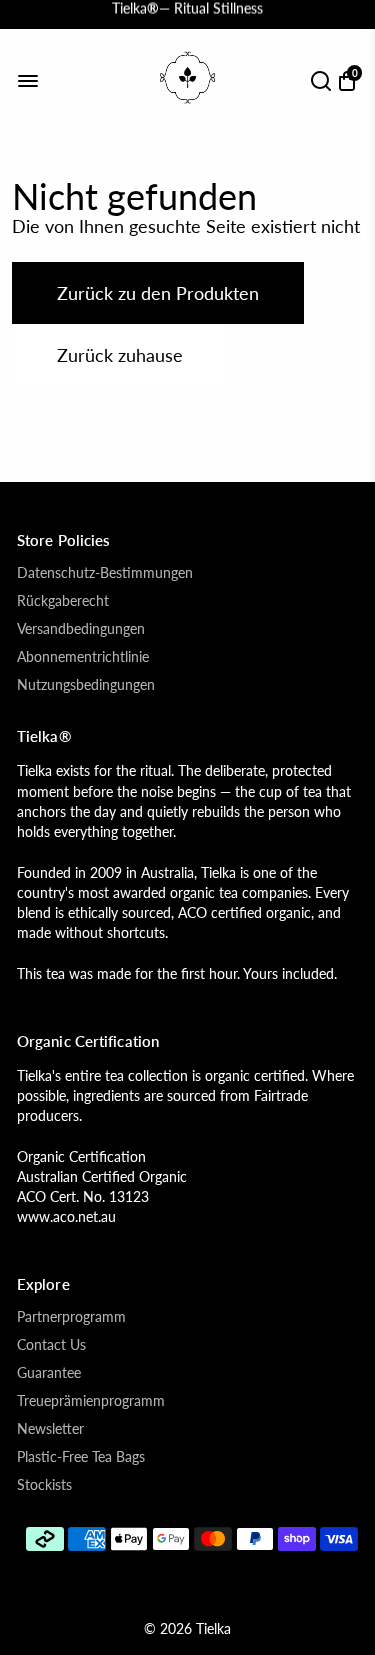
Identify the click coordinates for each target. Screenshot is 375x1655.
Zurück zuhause (120, 355)
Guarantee (49, 1373)
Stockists (44, 1485)
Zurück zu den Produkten (158, 293)
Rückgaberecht (63, 601)
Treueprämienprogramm (91, 1401)
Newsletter (50, 1429)
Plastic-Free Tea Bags (81, 1457)
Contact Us (51, 1345)
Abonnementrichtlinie (83, 657)
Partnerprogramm (71, 1317)
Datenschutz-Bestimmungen (105, 573)
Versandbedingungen (81, 629)
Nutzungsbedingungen (86, 685)
